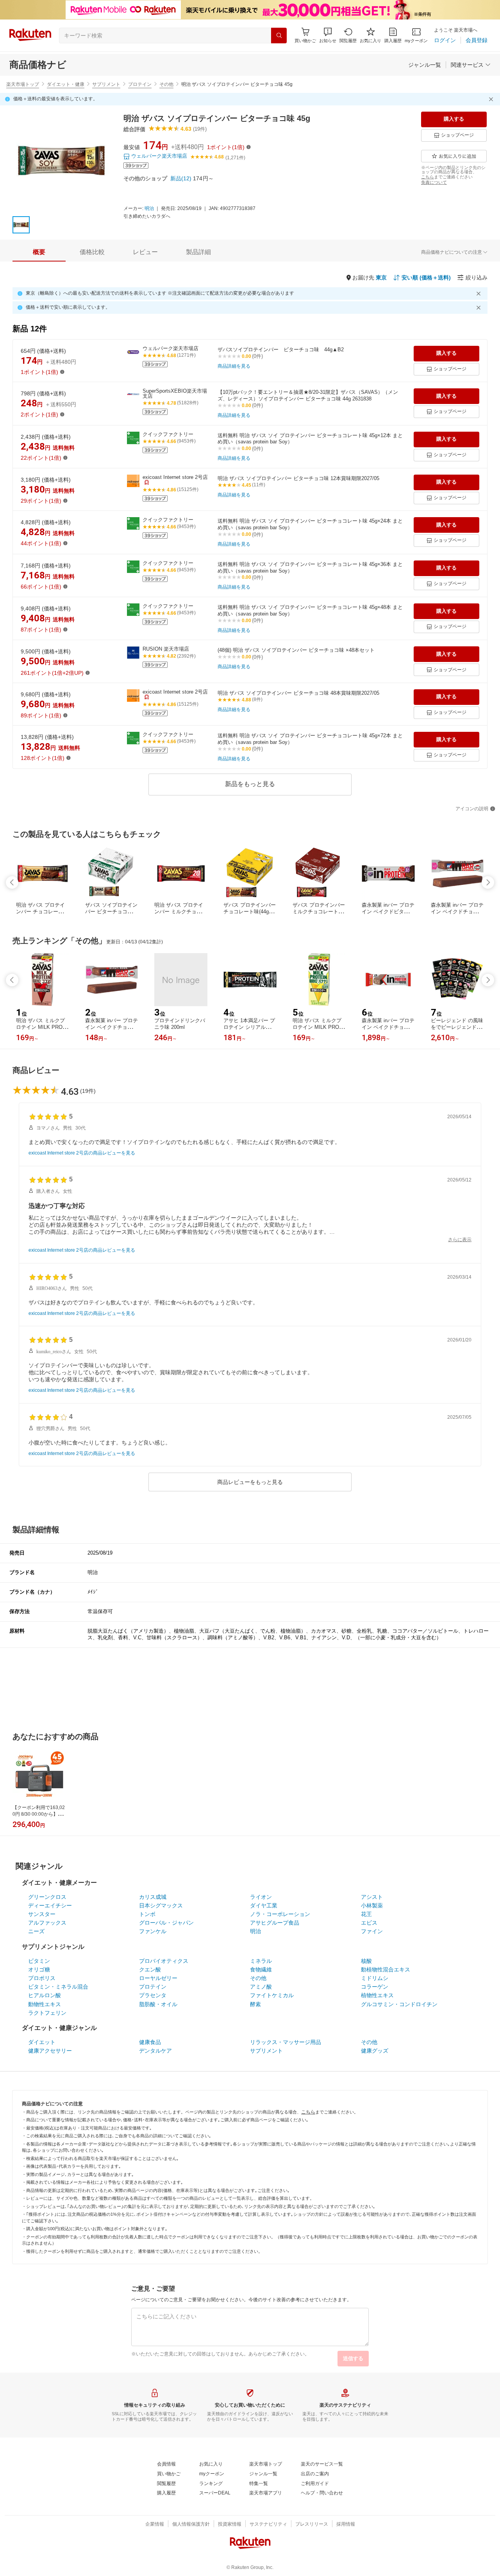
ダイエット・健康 (66, 84)
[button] (328, 35)
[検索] (279, 36)
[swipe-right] (488, 882)
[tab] (39, 252)
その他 (166, 84)
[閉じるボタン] (492, 99)
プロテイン (140, 84)
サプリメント (106, 84)
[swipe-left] (12, 882)
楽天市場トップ (23, 84)
